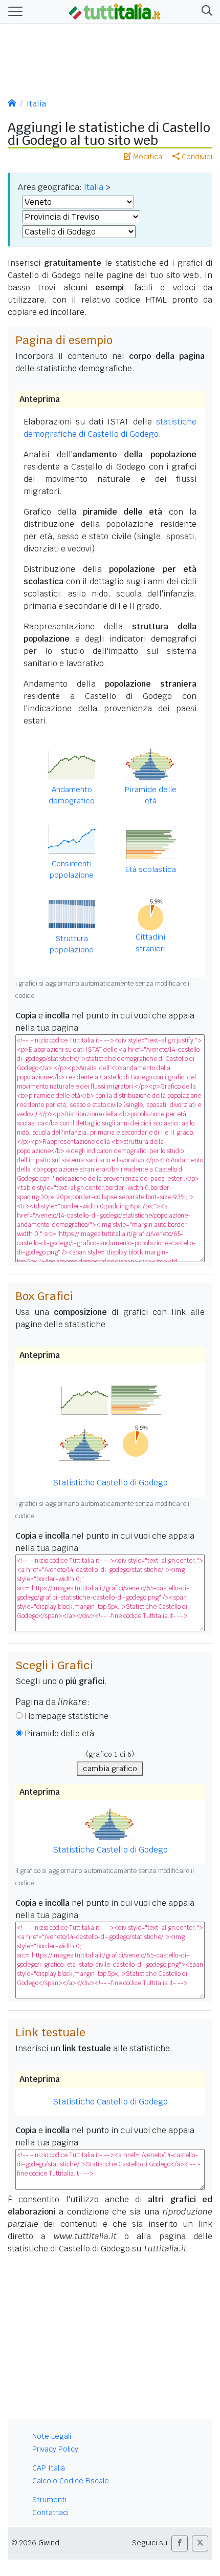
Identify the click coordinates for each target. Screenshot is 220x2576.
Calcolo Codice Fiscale (71, 2481)
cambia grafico (110, 1768)
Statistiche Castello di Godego (110, 2102)
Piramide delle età (59, 1733)
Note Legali (52, 2436)
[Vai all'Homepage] (115, 11)
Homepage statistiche (67, 1716)
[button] (205, 12)
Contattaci (50, 2513)
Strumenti (49, 2500)
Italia (36, 104)
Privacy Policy (55, 2449)
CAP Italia (49, 2468)
